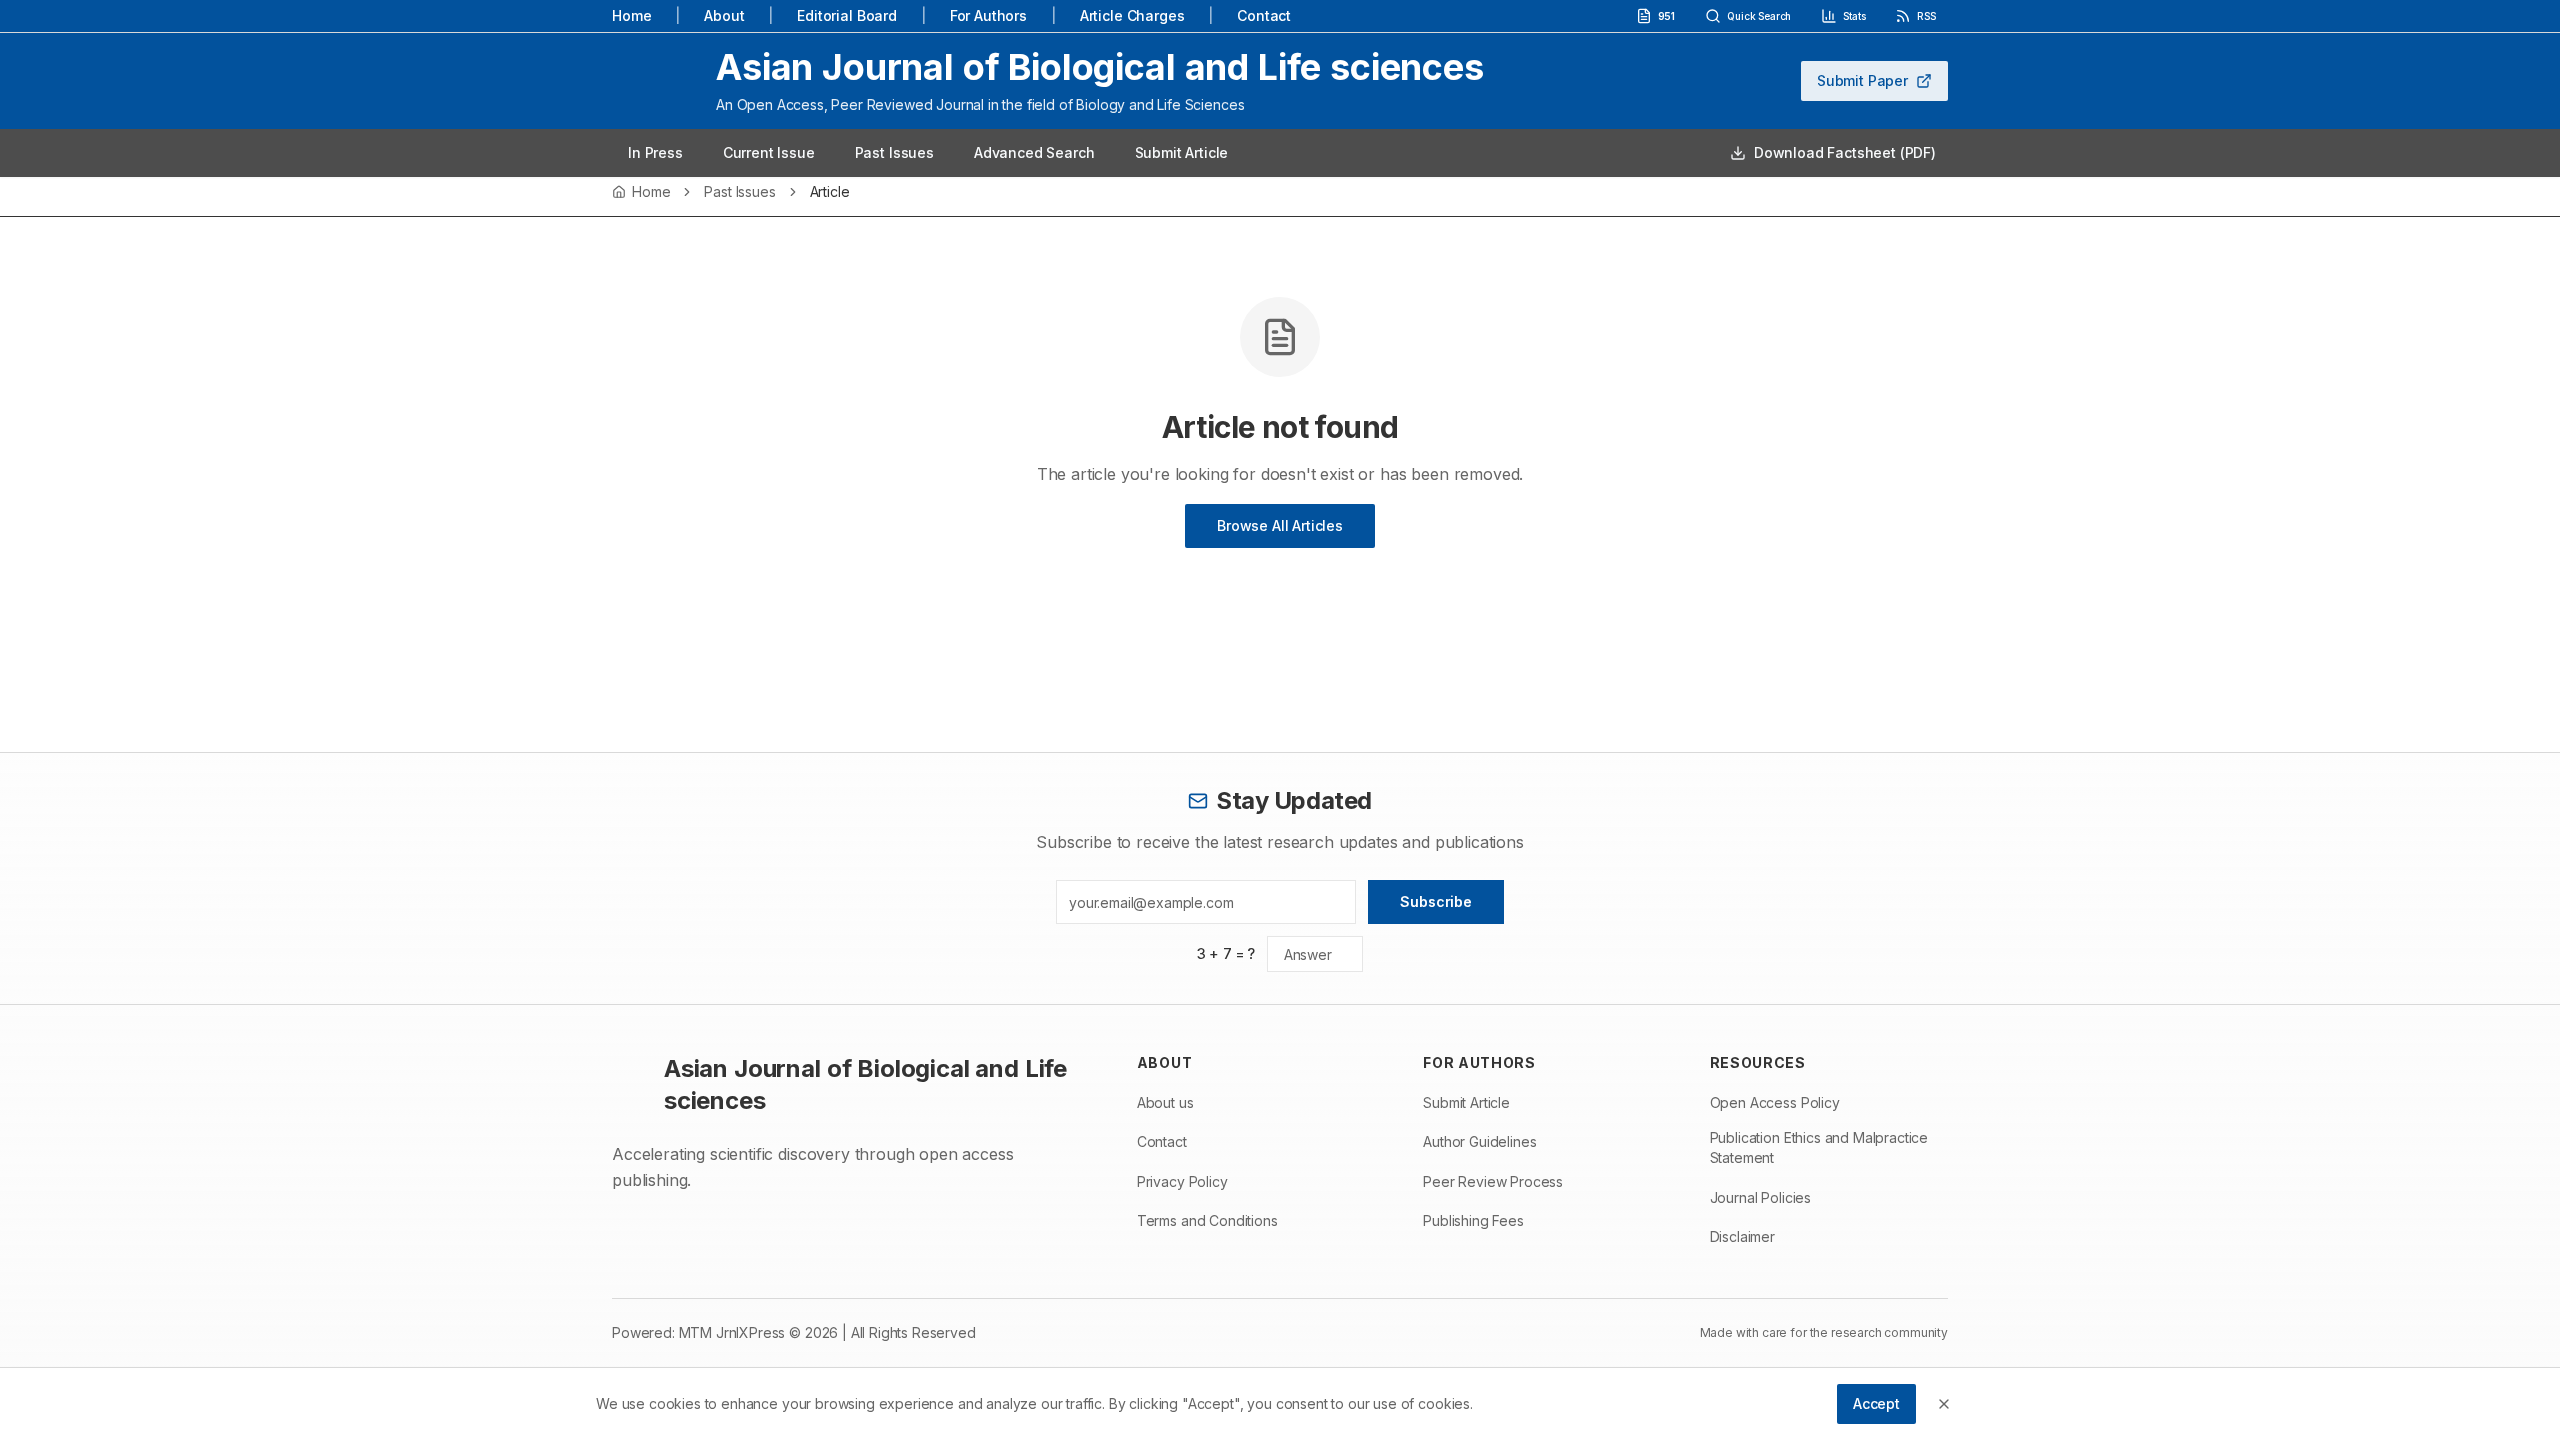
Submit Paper (1862, 80)
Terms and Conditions (1207, 1220)
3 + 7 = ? (1226, 953)
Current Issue (769, 152)
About (724, 15)
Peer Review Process (1493, 1181)
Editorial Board (847, 15)
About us (1165, 1102)
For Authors (988, 15)
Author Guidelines (1479, 1141)
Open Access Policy (1775, 1102)
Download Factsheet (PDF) (1845, 152)
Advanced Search (1034, 152)
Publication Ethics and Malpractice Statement (1819, 1147)
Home (631, 15)
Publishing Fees (1473, 1220)
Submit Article (1182, 152)
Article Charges (1132, 15)
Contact (1264, 15)
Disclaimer (1742, 1236)
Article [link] (830, 192)
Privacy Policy (1182, 1181)
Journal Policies (1760, 1197)
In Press (655, 152)
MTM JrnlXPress (732, 1332)
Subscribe (1436, 901)
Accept (1876, 1403)
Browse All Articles (1280, 525)
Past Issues (894, 152)
